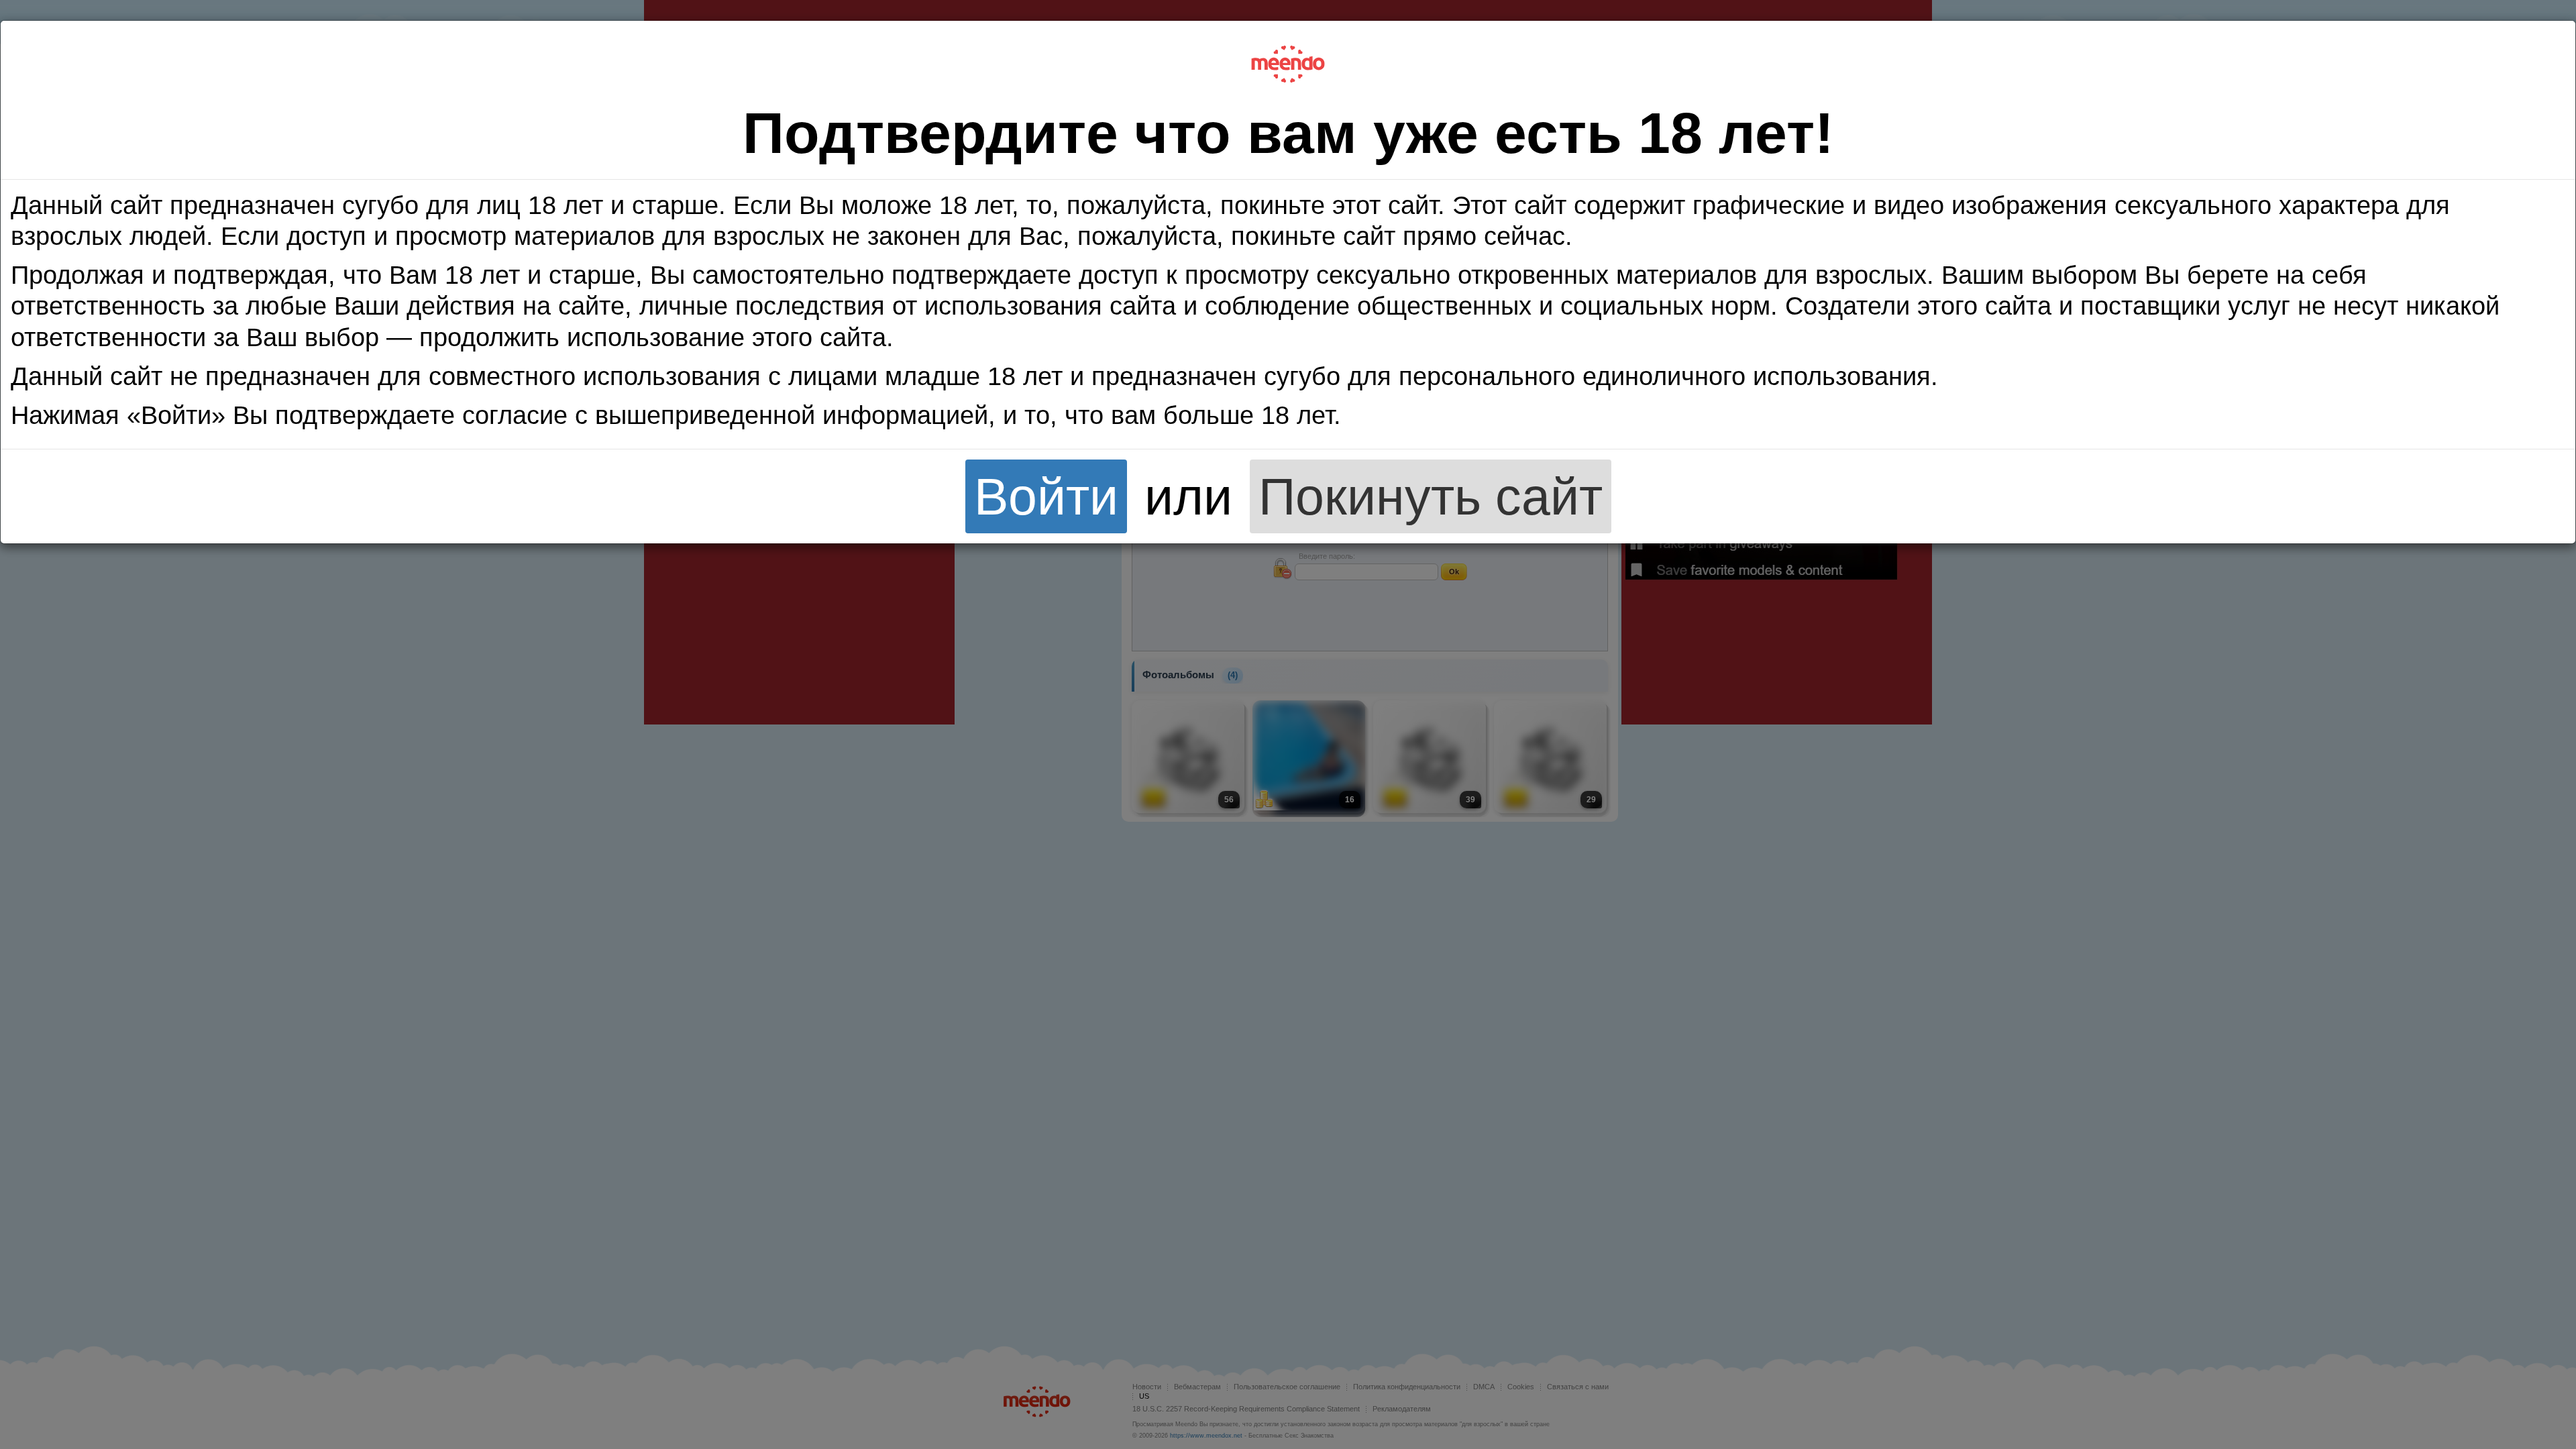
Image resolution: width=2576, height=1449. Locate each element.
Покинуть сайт (1431, 496)
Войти (1046, 496)
